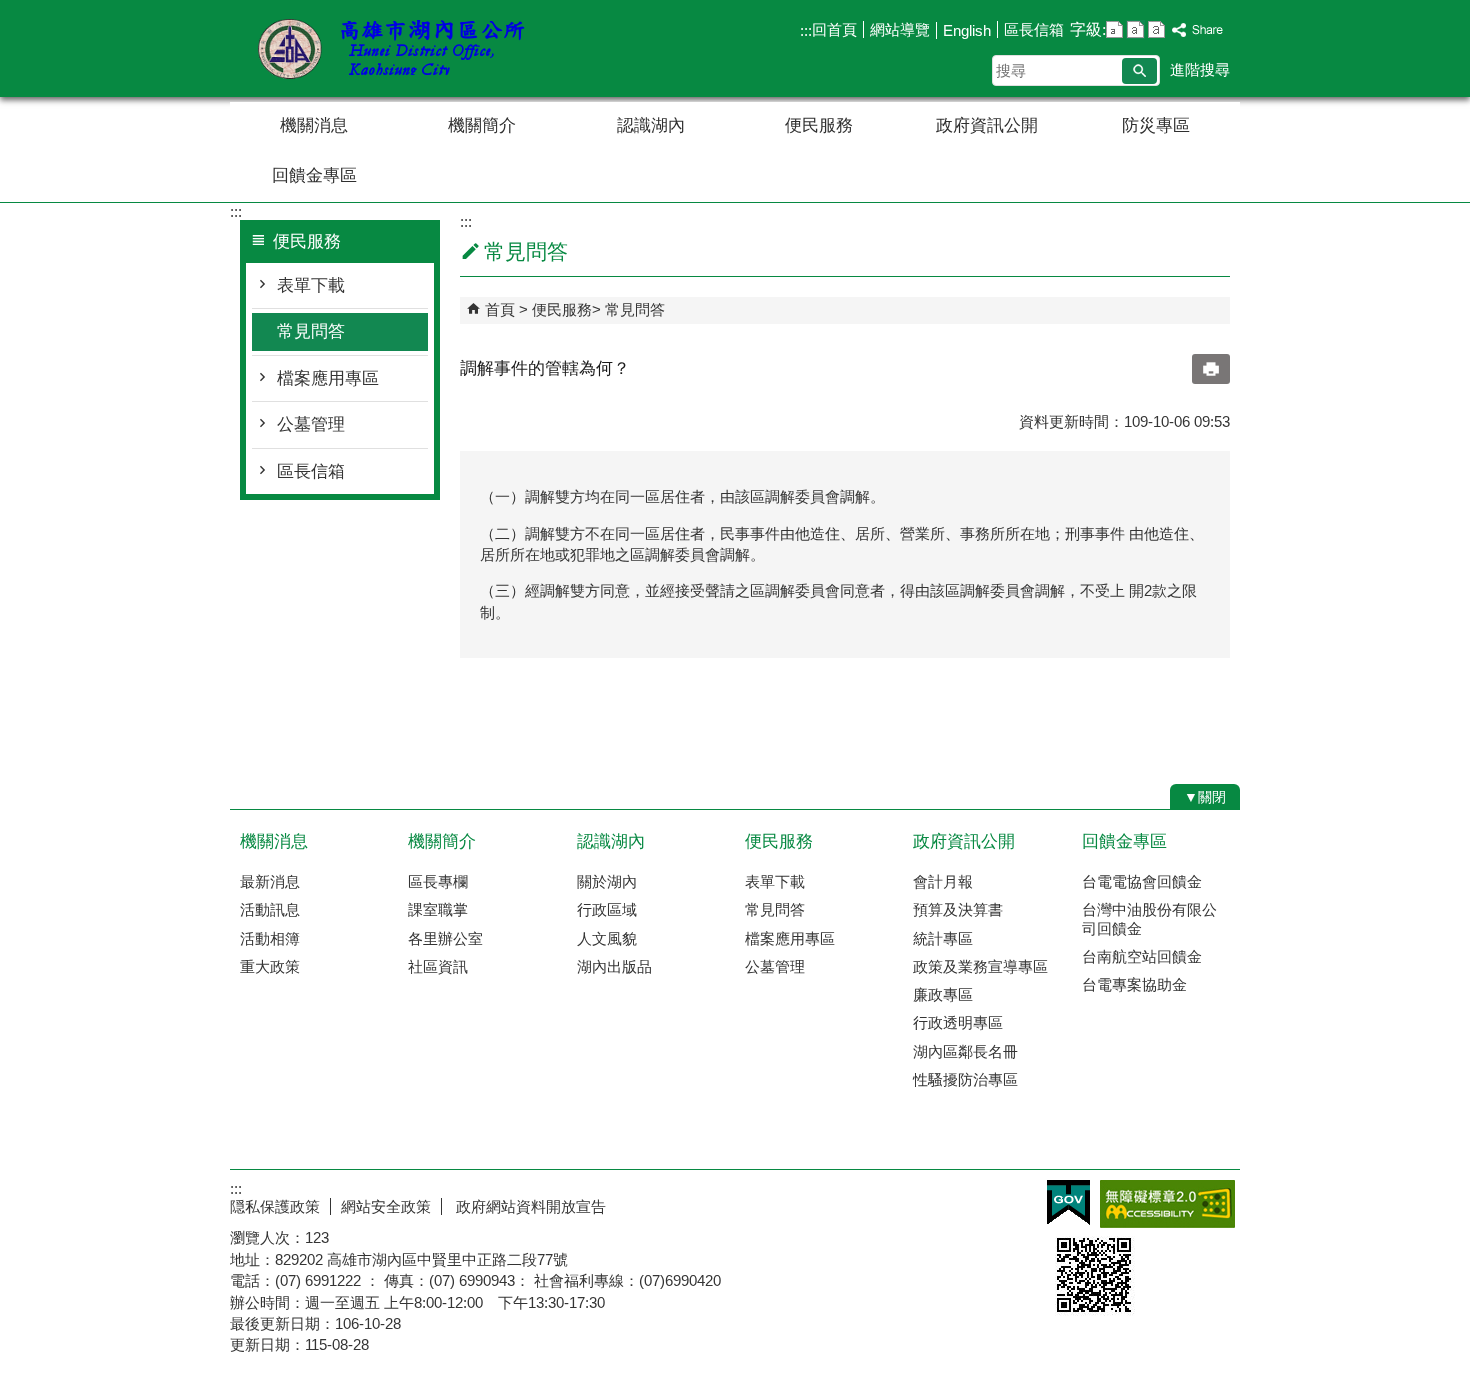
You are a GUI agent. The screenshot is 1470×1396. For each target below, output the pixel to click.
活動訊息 (270, 909)
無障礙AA (1167, 1204)
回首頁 (834, 29)
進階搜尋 (1200, 69)
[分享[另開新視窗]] (1198, 30)
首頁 (500, 309)
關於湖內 (607, 881)
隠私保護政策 (275, 1206)
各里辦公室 (445, 938)
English (967, 30)
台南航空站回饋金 (1142, 956)
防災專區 (1156, 125)
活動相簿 (270, 938)
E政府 (1068, 1202)
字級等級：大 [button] (1156, 29)
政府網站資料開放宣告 (529, 1206)
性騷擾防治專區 (965, 1079)
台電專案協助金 (1134, 984)
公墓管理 (311, 424)
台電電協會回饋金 (1142, 881)
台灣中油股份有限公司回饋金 (1149, 918)
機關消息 (314, 125)
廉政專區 (943, 994)
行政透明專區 (958, 1022)
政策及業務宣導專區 (980, 966)
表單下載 (311, 285)
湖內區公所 (399, 48)
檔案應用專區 (328, 378)
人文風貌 (607, 938)
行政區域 (607, 909)
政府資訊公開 (987, 125)
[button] (1139, 71)
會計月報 (943, 881)
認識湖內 (651, 125)
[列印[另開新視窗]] (1211, 369)
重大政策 (270, 966)
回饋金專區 (314, 175)
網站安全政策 (386, 1206)
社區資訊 (438, 966)
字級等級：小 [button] (1114, 29)
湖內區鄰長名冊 (965, 1051)
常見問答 (311, 331)
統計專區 (943, 938)
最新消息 (270, 881)
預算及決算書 (958, 909)
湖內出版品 (614, 966)
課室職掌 (438, 909)
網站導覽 (900, 29)
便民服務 (819, 125)
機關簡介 (482, 125)
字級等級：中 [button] (1135, 29)
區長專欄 (438, 881)
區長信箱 (1034, 29)
